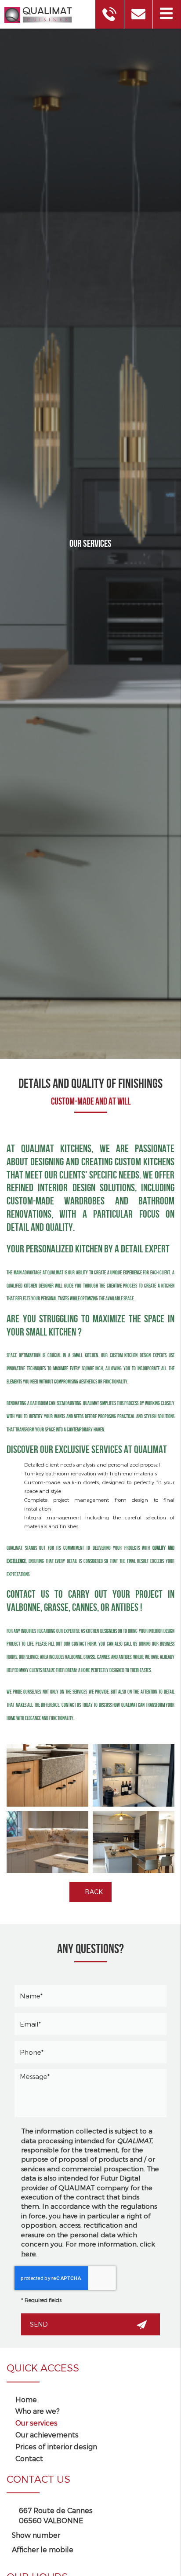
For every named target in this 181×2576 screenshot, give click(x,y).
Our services (36, 2423)
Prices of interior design (56, 2446)
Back (93, 1892)
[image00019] (134, 1775)
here (29, 2254)
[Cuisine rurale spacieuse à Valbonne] (47, 1775)
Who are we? (38, 2411)
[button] (167, 14)
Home (26, 2399)
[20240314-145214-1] (134, 1842)
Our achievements (47, 2435)
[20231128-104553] (47, 1842)
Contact (29, 2458)
